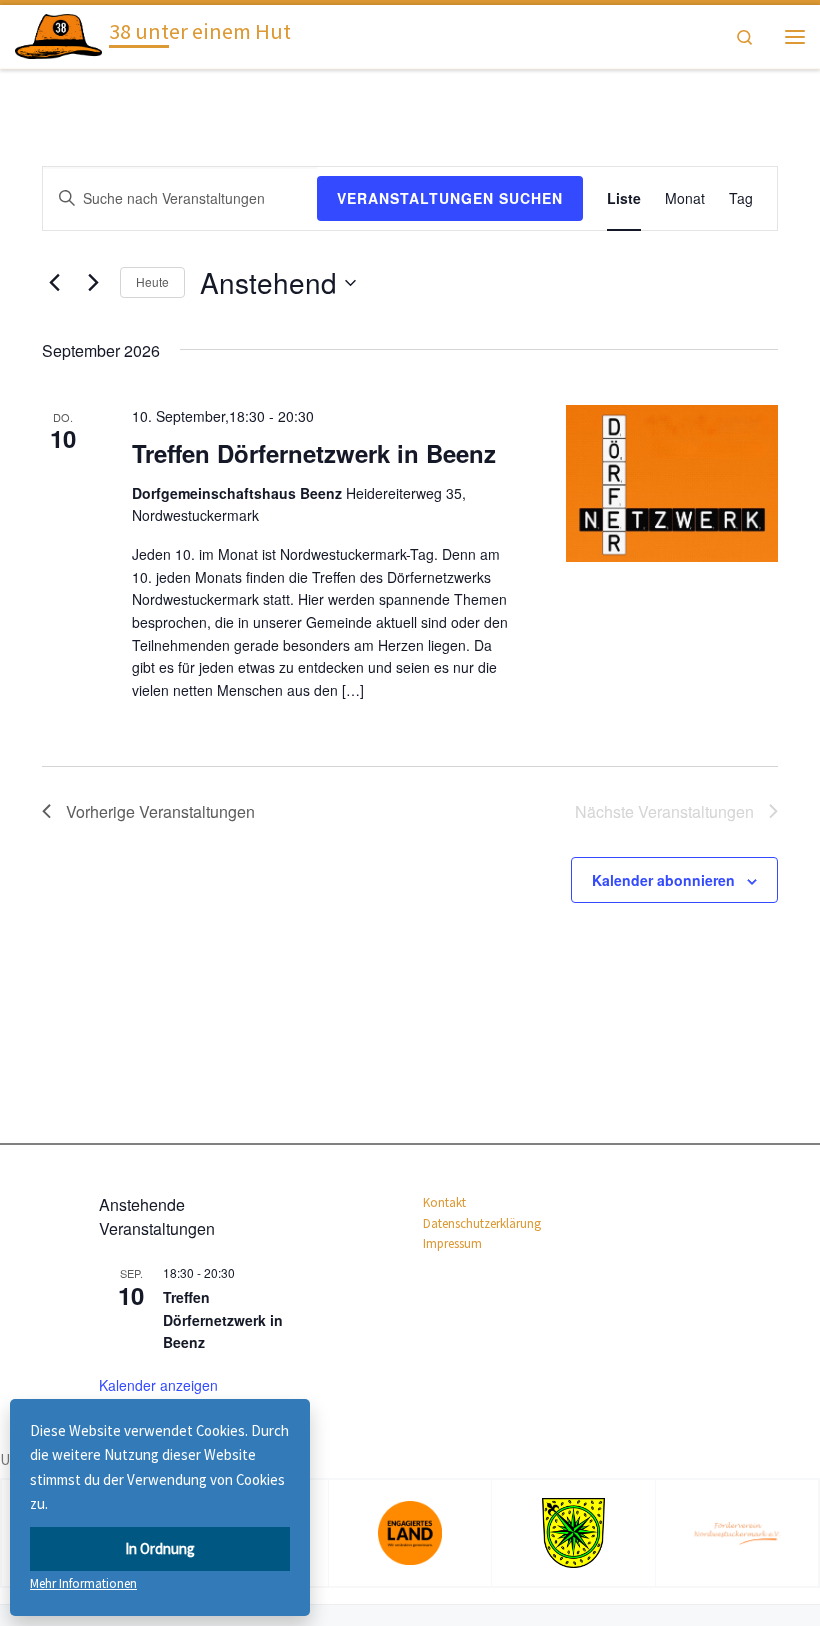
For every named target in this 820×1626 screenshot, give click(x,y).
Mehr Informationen (83, 1583)
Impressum (452, 1243)
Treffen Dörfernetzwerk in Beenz (314, 453)
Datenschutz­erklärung (482, 1223)
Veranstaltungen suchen (450, 198)
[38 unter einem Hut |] (58, 34)
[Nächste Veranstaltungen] (93, 283)
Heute (152, 281)
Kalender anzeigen (158, 1385)
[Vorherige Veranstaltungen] (54, 283)
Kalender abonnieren (663, 880)
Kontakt (444, 1202)
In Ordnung (160, 1548)
